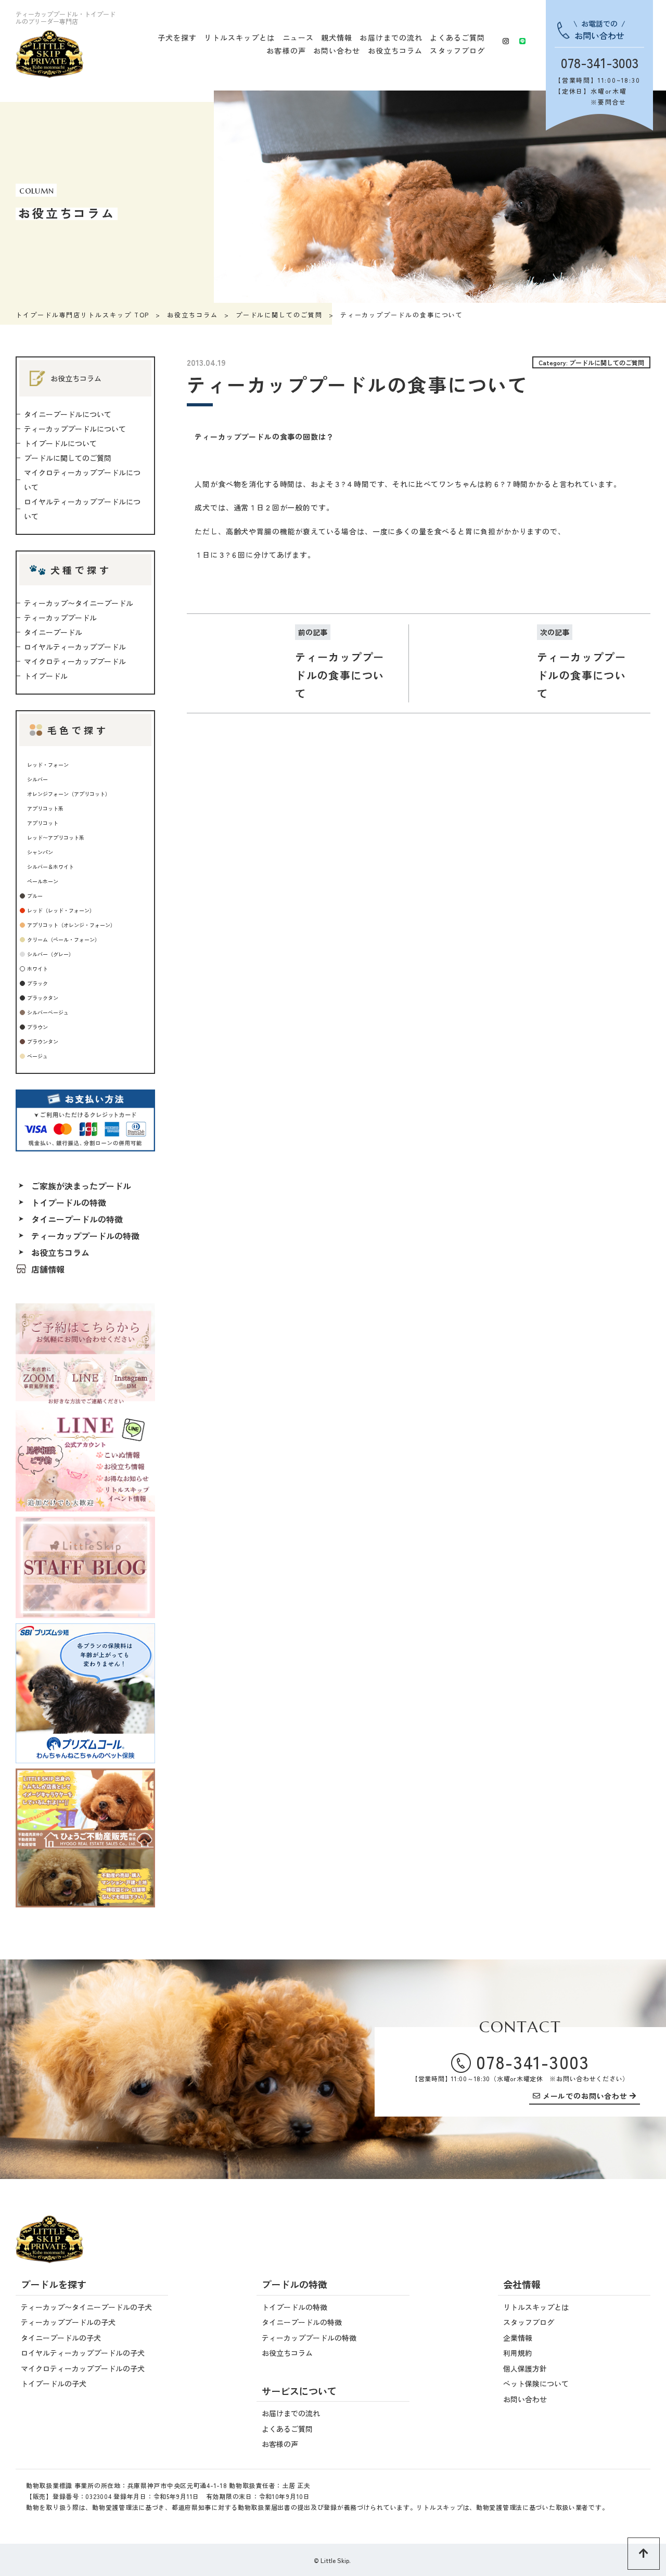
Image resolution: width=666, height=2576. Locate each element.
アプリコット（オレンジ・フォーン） (71, 925)
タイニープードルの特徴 (77, 1219)
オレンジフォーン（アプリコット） (69, 794)
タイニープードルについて (68, 414)
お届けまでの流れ (391, 37)
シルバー (37, 779)
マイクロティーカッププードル (75, 661)
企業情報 (518, 2338)
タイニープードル (53, 632)
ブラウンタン (43, 1041)
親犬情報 (337, 37)
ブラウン (37, 1027)
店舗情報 (48, 1269)
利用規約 (518, 2353)
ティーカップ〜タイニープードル (79, 603)
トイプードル (46, 676)
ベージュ (37, 1056)
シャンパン (40, 852)
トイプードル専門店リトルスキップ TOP (82, 315)
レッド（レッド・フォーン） (61, 910)
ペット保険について (536, 2383)
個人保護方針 (525, 2368)
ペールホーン (43, 881)
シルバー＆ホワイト (50, 867)
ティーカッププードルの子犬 (68, 2322)
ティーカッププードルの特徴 (85, 1236)
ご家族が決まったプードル (81, 1186)
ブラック (37, 983)
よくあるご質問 (457, 37)
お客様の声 (286, 50)
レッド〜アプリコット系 (56, 837)
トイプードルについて (60, 443)
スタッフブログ (457, 50)
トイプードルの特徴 (69, 1202)
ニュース (298, 37)
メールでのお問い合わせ (585, 2097)
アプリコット (43, 823)
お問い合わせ (337, 50)
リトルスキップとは (239, 37)
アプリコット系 (45, 808)
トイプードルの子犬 (54, 2383)
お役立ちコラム (395, 50)
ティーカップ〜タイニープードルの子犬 (86, 2307)
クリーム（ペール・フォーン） (63, 939)
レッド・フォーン (48, 765)
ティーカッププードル (60, 618)
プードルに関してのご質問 (279, 315)
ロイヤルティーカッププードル (75, 647)
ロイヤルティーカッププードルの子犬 (83, 2353)
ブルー (35, 896)
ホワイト (37, 969)
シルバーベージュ (48, 1012)
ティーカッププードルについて (75, 429)
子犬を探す (177, 37)
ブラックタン (43, 998)
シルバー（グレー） (50, 954)
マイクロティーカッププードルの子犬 (83, 2368)
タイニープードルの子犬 (61, 2338)
